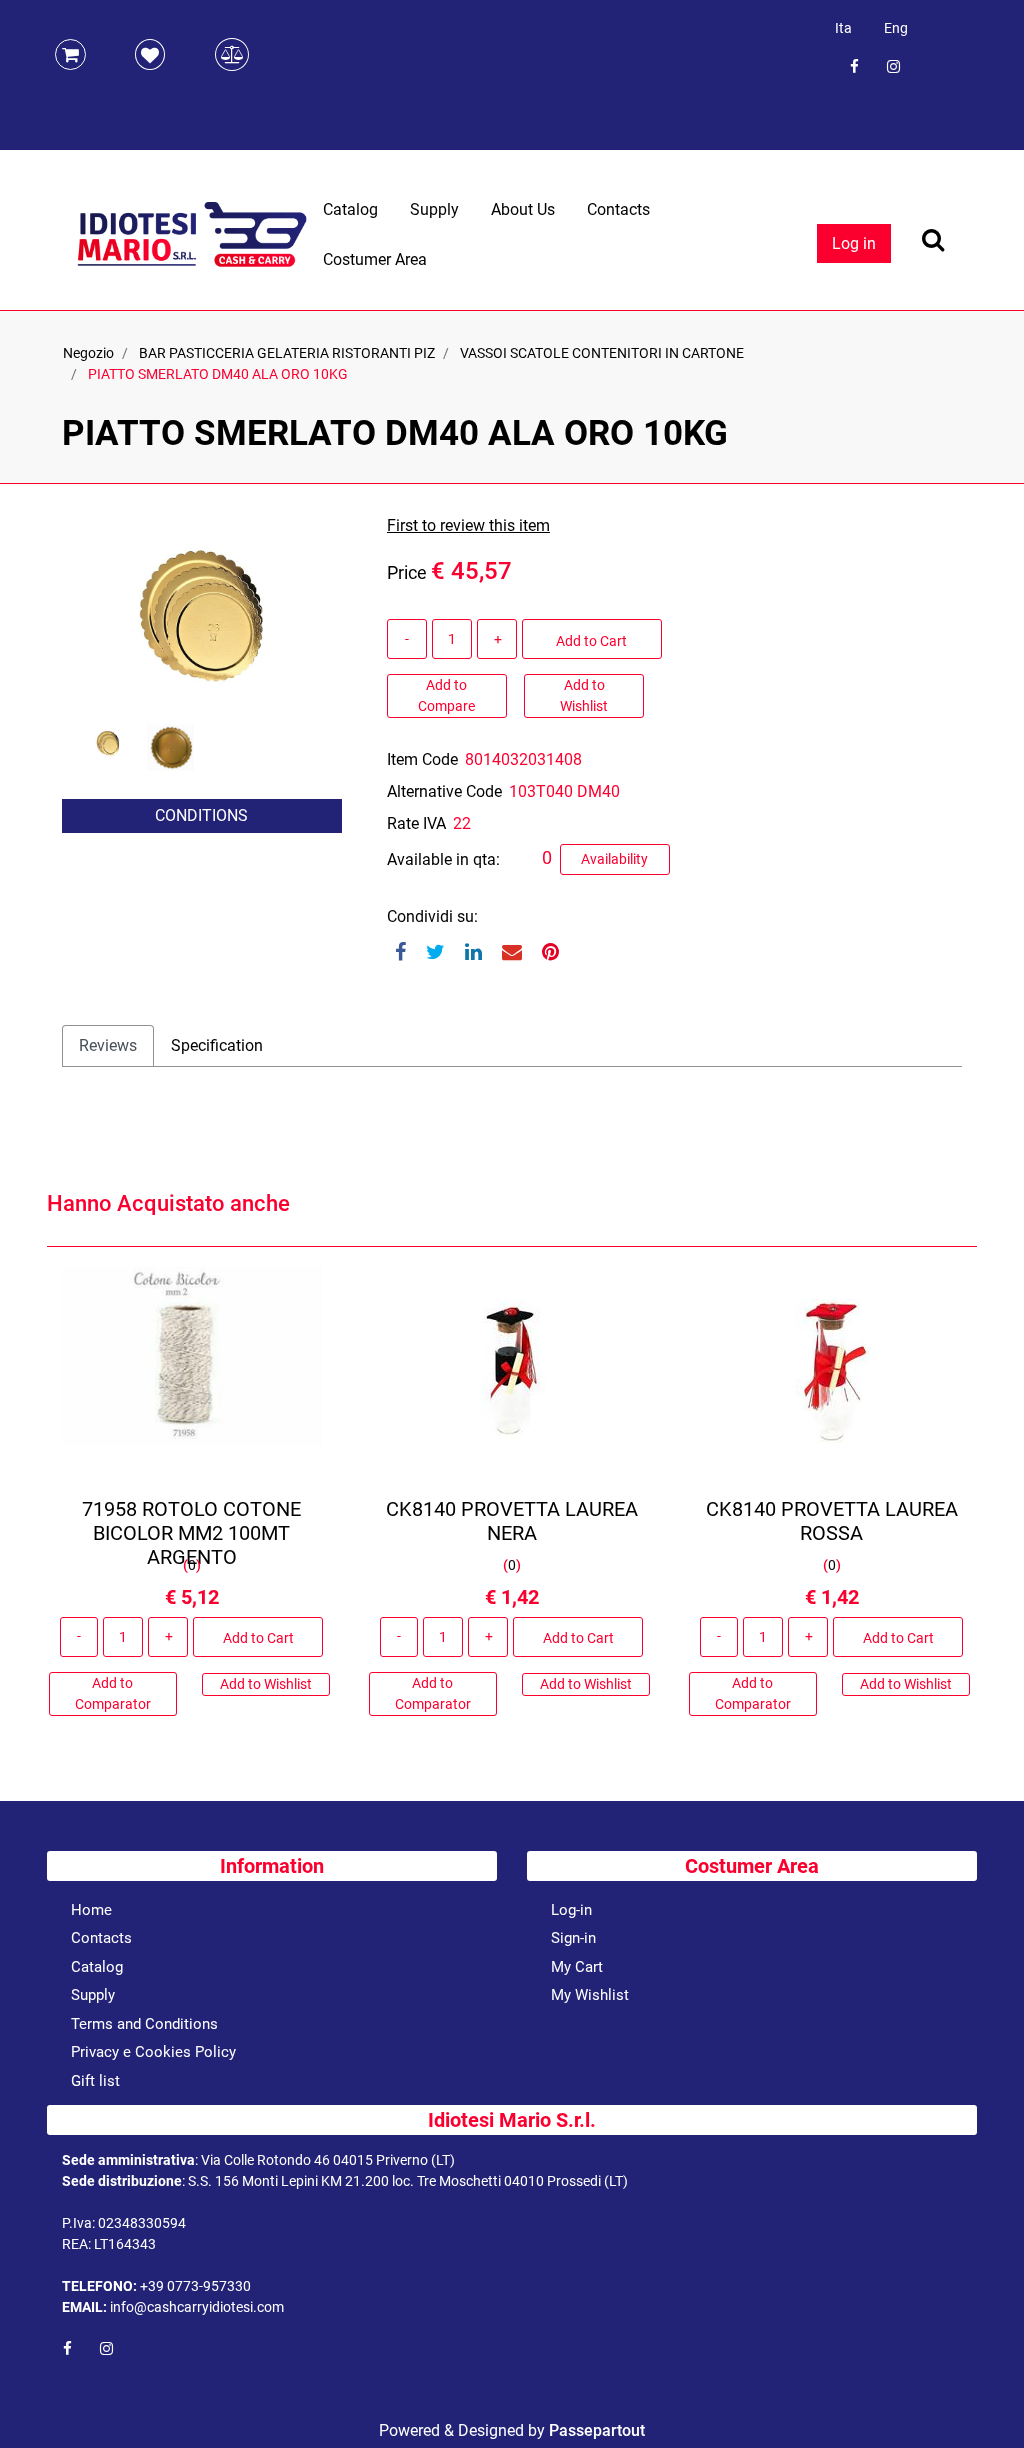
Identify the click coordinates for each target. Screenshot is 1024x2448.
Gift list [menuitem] (95, 2081)
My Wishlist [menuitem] (590, 1995)
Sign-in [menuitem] (573, 1938)
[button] (202, 613)
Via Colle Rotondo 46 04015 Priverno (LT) (328, 2160)
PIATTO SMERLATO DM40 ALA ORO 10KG (218, 374)
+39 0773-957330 (195, 2286)
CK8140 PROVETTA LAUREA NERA (512, 1521)
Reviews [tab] (108, 1045)
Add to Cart (591, 641)
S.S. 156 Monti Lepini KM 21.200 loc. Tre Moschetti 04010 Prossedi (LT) (408, 2181)
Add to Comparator (113, 1693)
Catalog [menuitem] (350, 209)
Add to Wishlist (584, 695)
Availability (614, 859)
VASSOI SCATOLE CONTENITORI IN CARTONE (602, 353)
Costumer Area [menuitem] (375, 259)
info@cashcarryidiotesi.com (197, 2307)
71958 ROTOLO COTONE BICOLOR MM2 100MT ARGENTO (191, 1533)
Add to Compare (446, 695)
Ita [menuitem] (843, 28)
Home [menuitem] (91, 1910)
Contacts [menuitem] (618, 209)
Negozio (88, 353)
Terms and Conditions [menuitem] (144, 2024)
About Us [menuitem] (523, 209)
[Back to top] (983, 2402)
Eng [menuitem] (896, 28)
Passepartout (597, 2430)
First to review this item (468, 525)
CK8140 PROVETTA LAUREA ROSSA (832, 1521)
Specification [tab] (217, 1045)
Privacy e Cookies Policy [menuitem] (153, 2052)
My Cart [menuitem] (577, 1967)
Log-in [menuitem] (571, 1910)
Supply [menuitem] (434, 209)
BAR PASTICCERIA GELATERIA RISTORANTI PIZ (287, 353)
